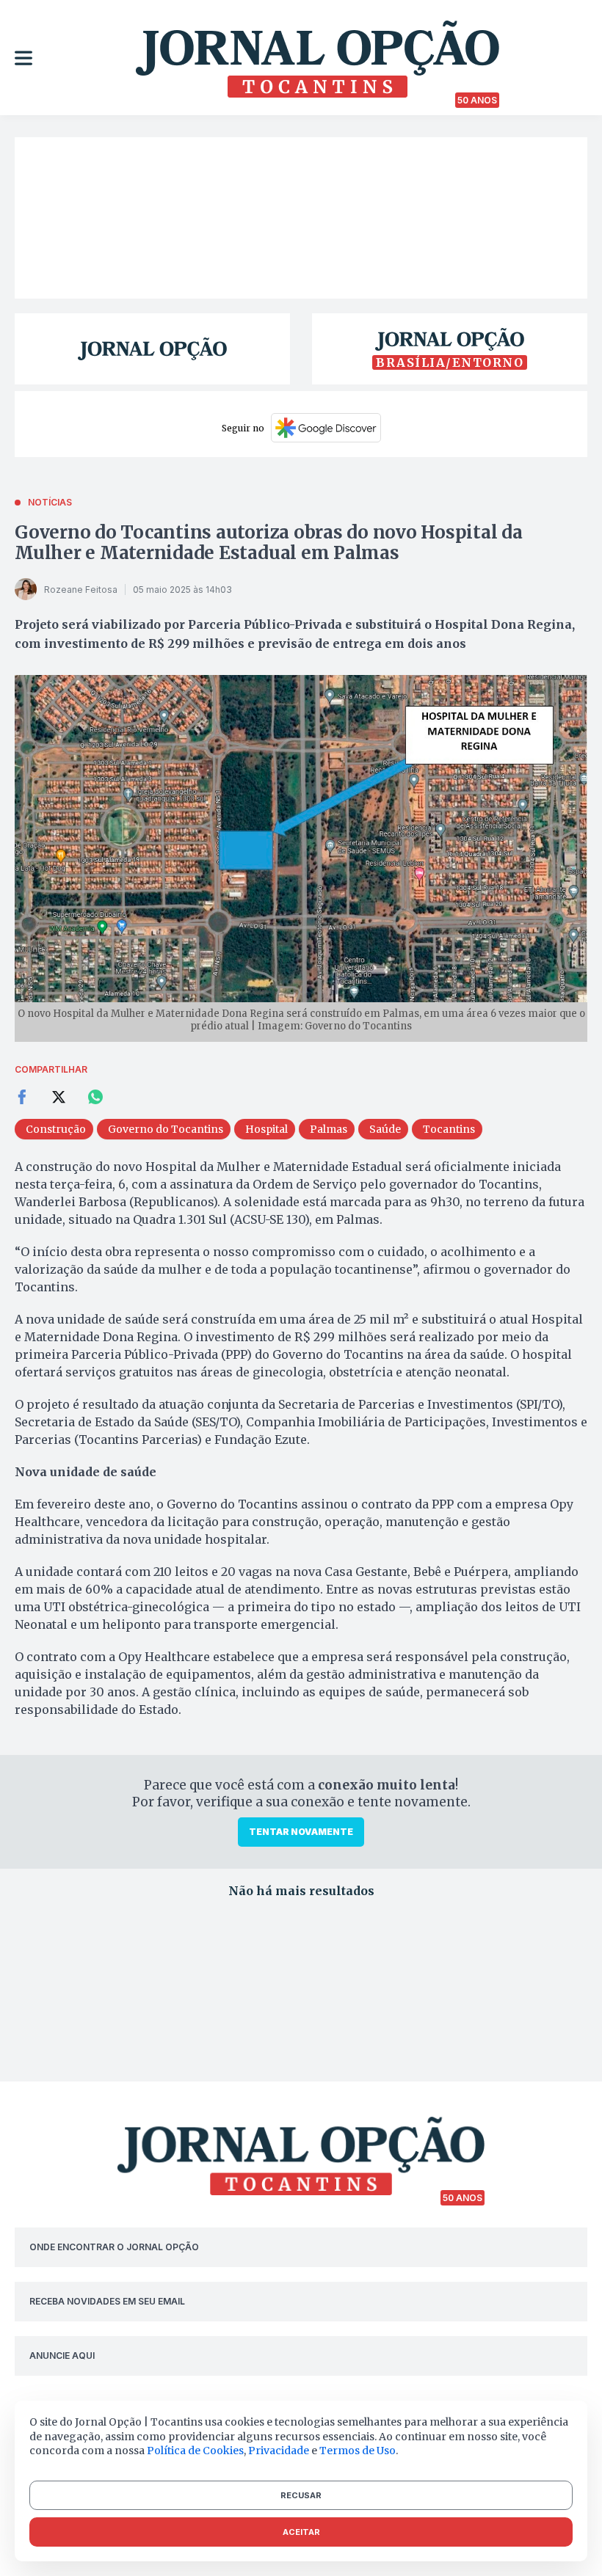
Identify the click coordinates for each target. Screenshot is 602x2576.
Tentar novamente (301, 1832)
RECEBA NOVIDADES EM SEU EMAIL (107, 2301)
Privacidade (279, 2451)
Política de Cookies (195, 2451)
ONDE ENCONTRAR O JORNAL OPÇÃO (114, 2247)
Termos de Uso (358, 2451)
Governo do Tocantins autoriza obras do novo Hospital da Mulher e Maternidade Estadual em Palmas (269, 543)
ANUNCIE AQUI (62, 2356)
